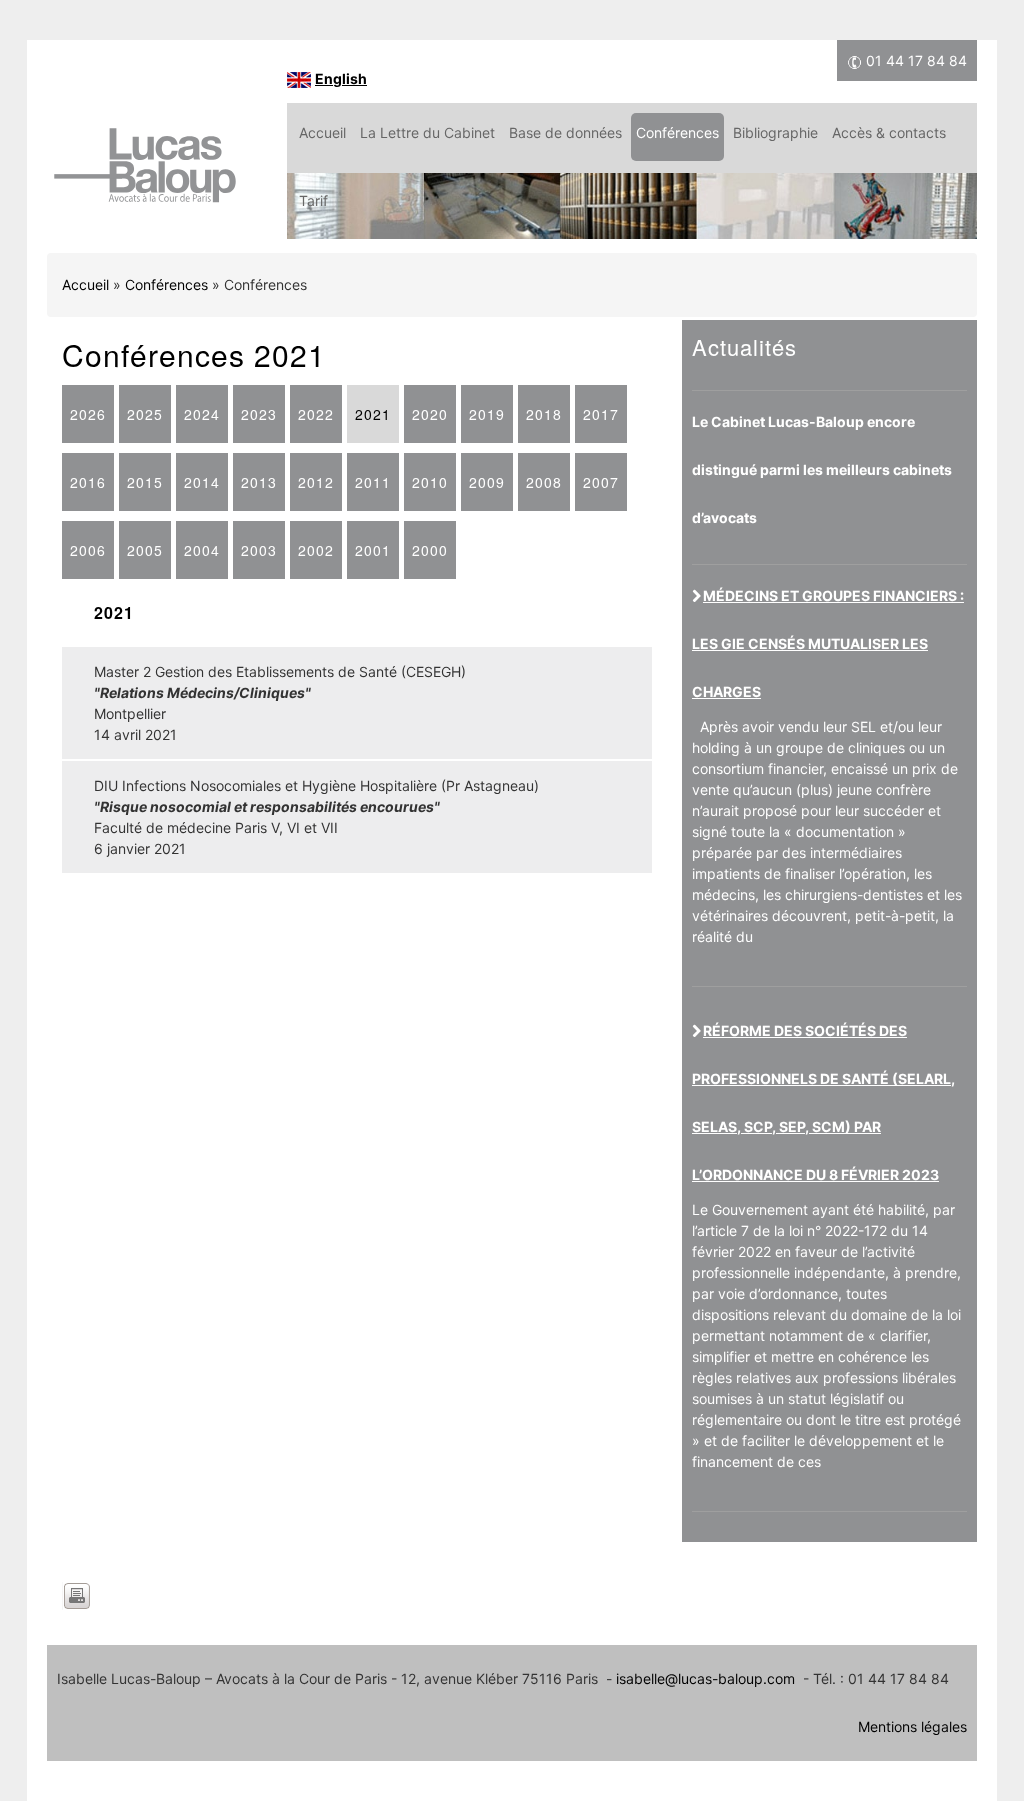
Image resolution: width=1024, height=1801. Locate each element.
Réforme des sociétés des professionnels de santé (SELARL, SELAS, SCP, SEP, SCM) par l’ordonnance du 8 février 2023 (823, 1102)
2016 (88, 482)
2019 (487, 414)
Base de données (565, 132)
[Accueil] (144, 175)
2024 (202, 414)
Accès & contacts (889, 132)
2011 (373, 482)
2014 (202, 482)
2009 (487, 482)
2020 (430, 414)
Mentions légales (912, 1726)
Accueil (322, 132)
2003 (259, 550)
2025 (145, 414)
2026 (88, 414)
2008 (544, 482)
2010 (430, 482)
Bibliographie (775, 132)
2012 (316, 482)
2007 (601, 482)
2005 (145, 550)
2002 (316, 550)
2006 (88, 550)
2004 (202, 550)
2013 (259, 482)
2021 (373, 414)
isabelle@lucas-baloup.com (705, 1678)
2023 (259, 414)
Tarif (313, 200)
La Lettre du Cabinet (427, 132)
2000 (430, 550)
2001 (373, 550)
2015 (145, 482)
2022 (316, 414)
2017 (601, 414)
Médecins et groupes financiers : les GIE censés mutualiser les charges (828, 643)
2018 (544, 414)
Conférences (677, 132)
